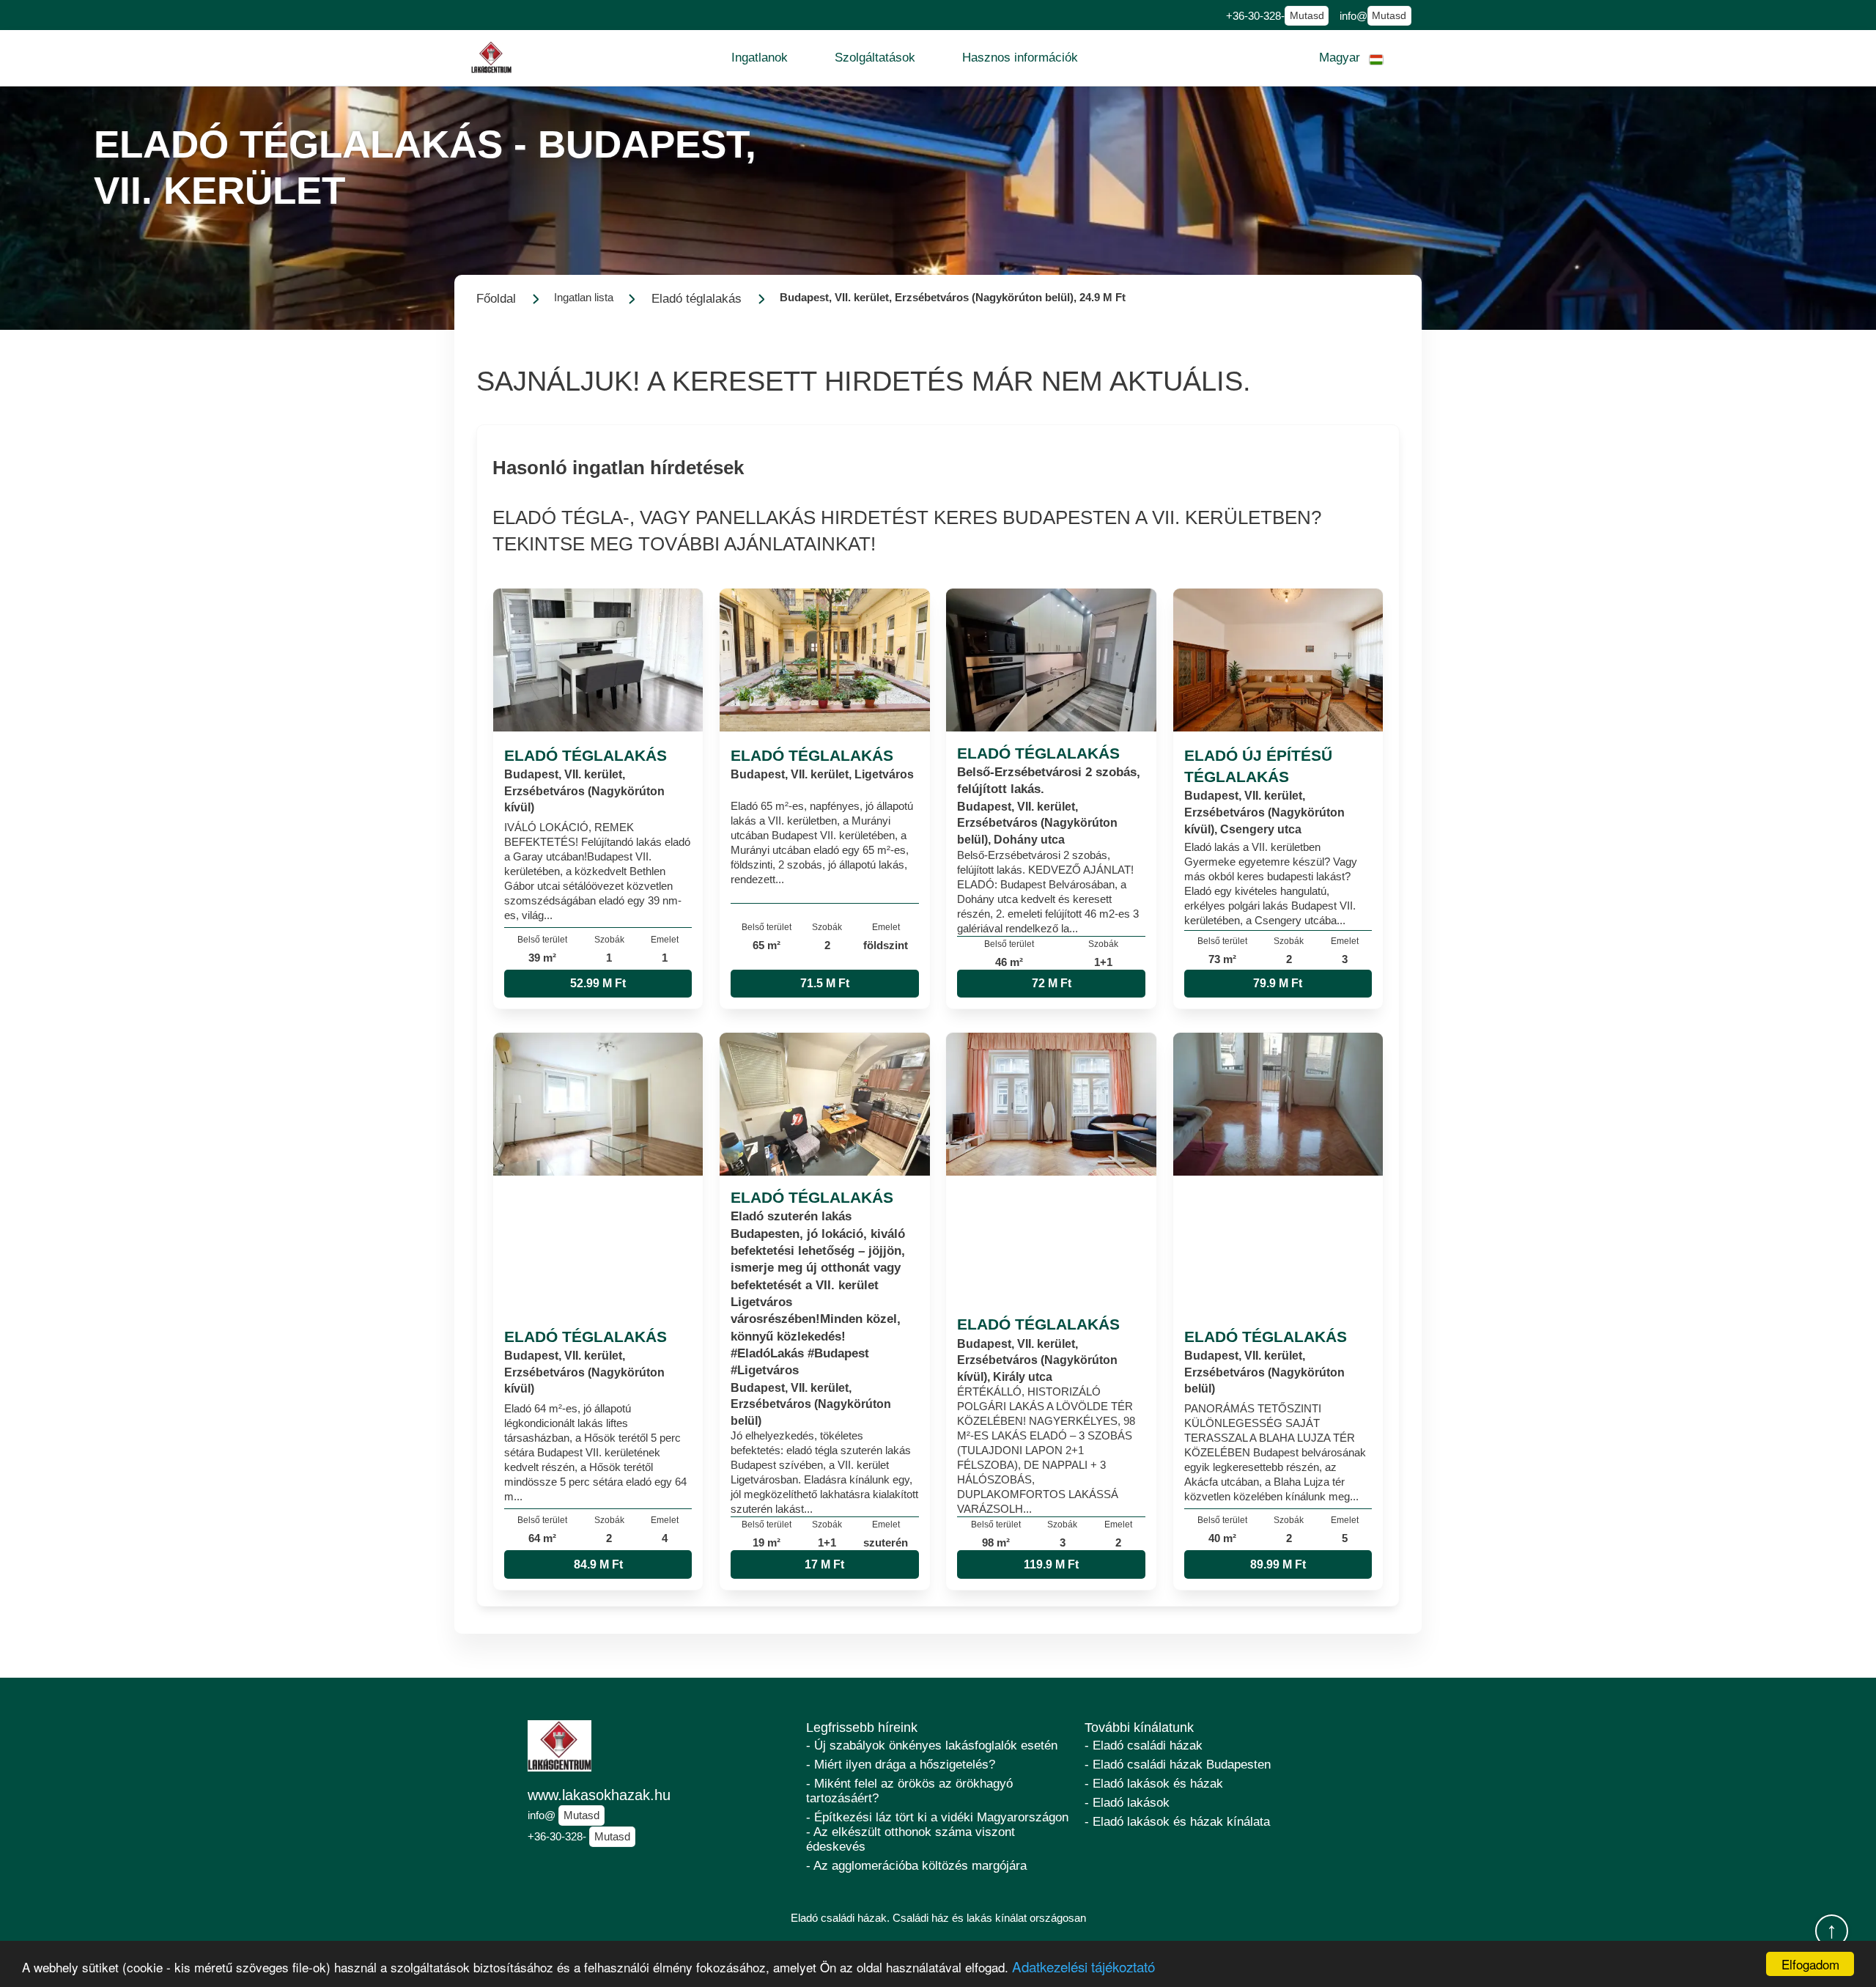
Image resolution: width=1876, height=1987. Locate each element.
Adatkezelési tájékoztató (1083, 1966)
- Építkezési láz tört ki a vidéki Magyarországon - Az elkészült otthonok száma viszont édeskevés (937, 1832)
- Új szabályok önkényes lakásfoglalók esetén (932, 1745)
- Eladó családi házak (1144, 1745)
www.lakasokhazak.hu (599, 1795)
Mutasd (1307, 16)
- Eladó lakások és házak (1154, 1784)
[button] (760, 58)
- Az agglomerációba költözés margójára (916, 1866)
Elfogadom (1810, 1964)
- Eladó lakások (1127, 1803)
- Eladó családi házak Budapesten (1178, 1765)
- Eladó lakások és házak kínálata (1177, 1822)
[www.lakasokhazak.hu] (492, 58)
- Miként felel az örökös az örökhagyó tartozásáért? (909, 1791)
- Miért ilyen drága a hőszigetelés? (901, 1765)
